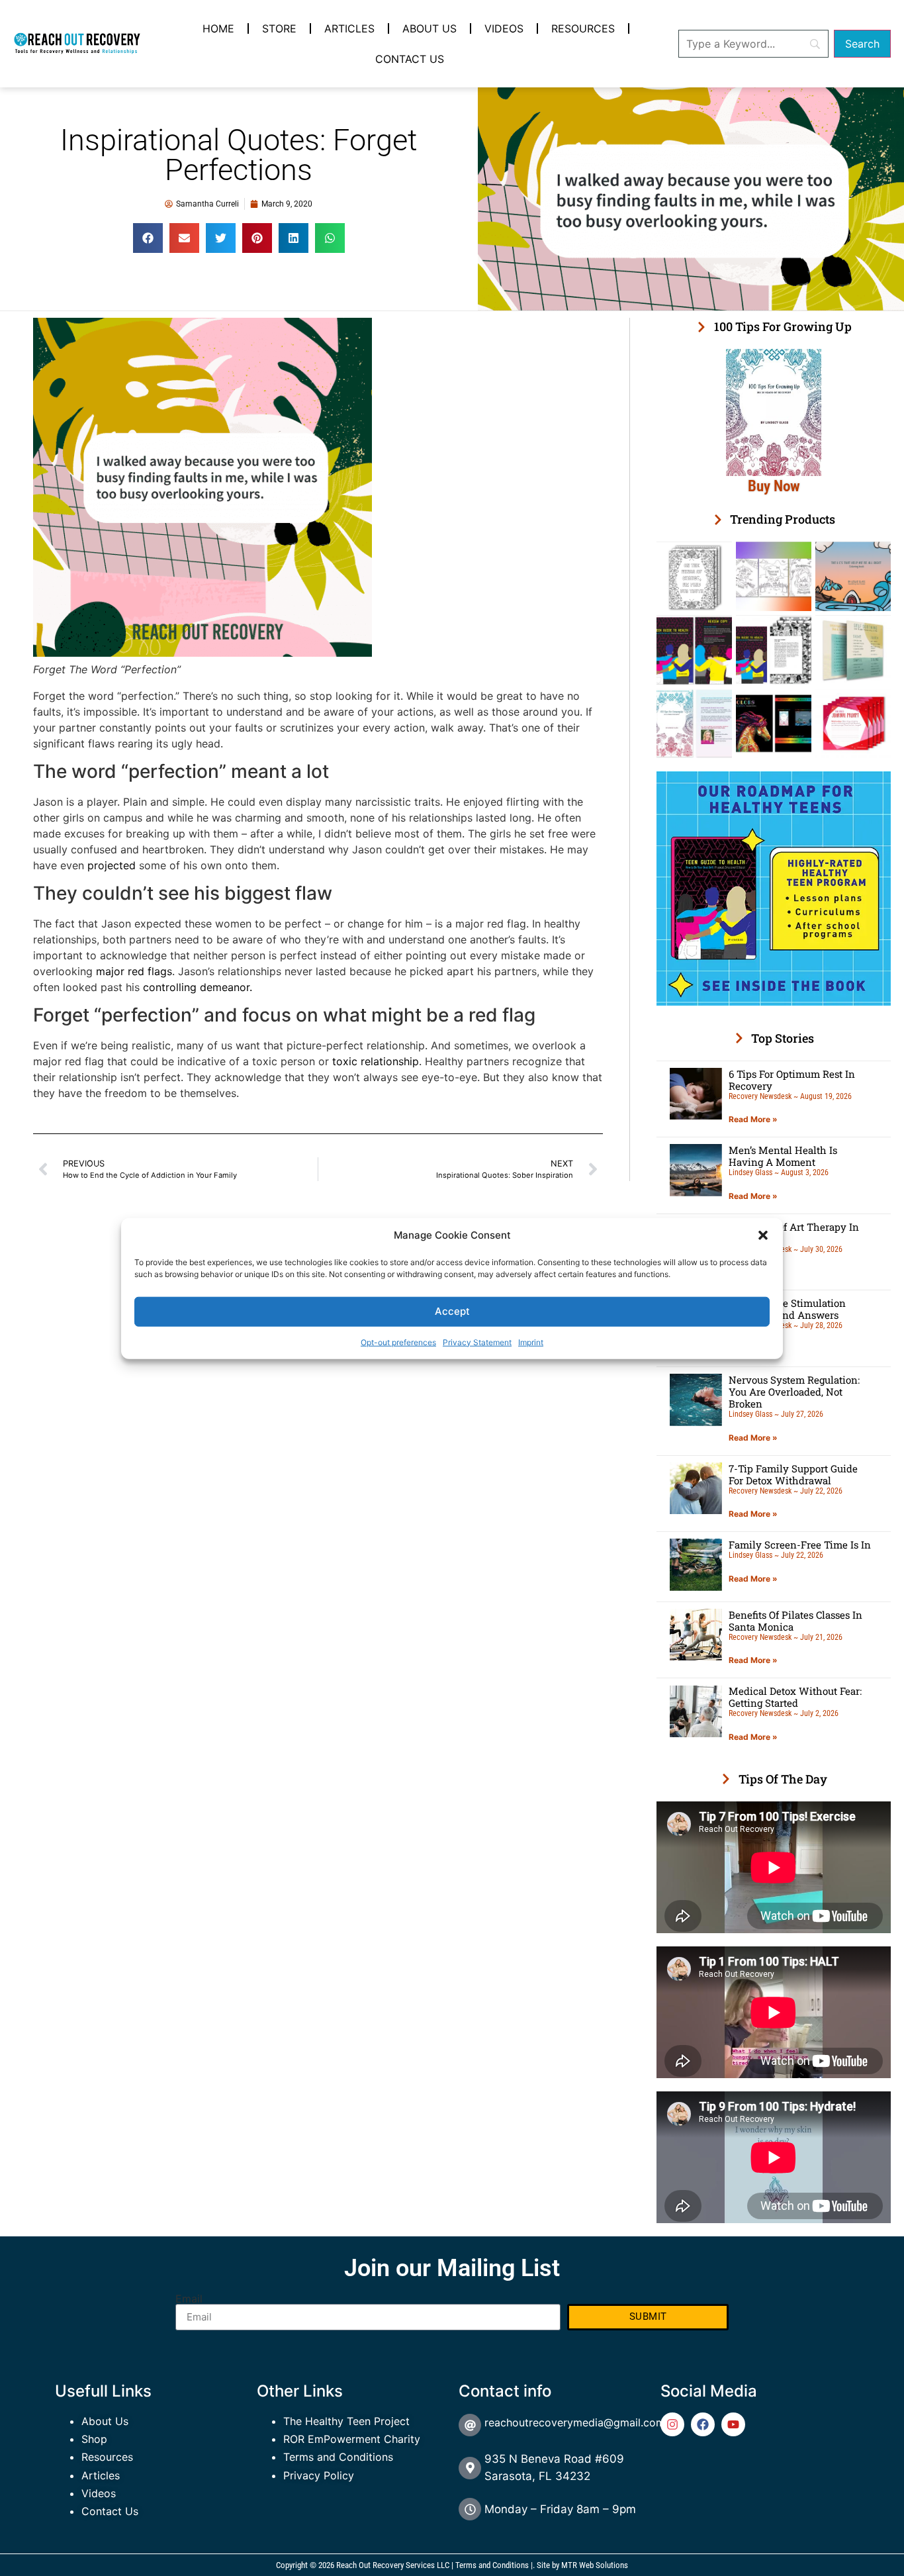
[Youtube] (733, 2424)
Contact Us (410, 59)
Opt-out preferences (398, 1342)
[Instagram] (672, 2424)
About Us (429, 28)
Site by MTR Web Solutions (582, 2565)
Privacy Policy (319, 2475)
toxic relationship (376, 1061)
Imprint (531, 1342)
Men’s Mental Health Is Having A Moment (783, 1156)
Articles (349, 28)
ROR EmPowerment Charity (352, 2439)
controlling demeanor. (198, 987)
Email (189, 2299)
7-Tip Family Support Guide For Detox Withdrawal (793, 1474)
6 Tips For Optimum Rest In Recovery (792, 1080)
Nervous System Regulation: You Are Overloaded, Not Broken (794, 1392)
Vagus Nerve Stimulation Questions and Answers (787, 1309)
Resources (583, 28)
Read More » (753, 1119)
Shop (94, 2439)
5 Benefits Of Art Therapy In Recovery (794, 1233)
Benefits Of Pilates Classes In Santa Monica (795, 1621)
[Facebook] (703, 2424)
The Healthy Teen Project (346, 2421)
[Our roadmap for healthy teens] (774, 1002)
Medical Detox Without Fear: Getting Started (795, 1697)
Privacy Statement (477, 1342)
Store (279, 28)
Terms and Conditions (338, 2457)
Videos (504, 28)
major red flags (134, 971)
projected (112, 865)
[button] (763, 1235)
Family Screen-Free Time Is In (800, 1545)
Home (218, 28)
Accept (452, 1311)
